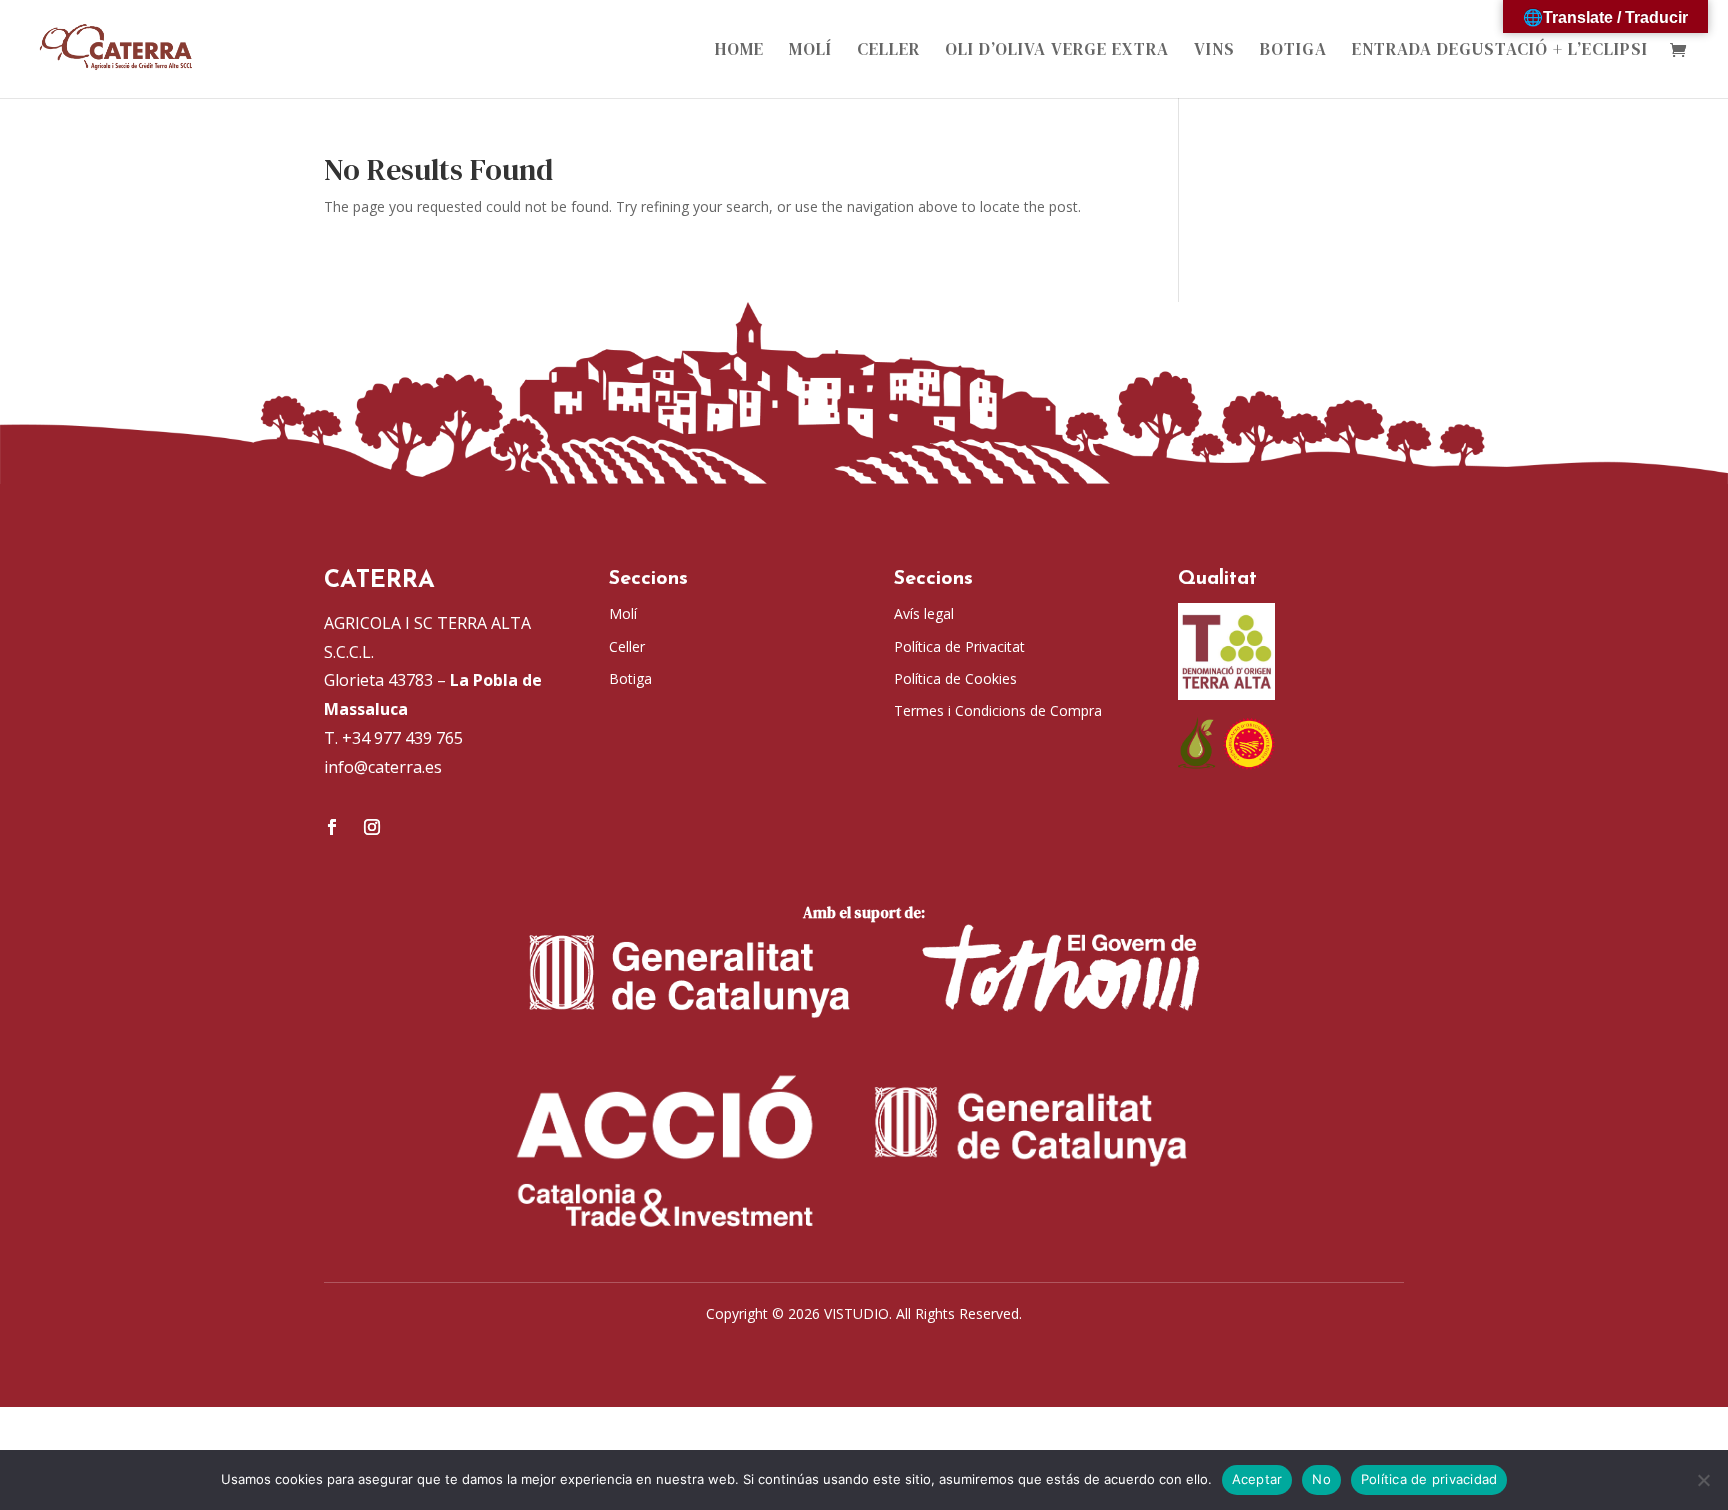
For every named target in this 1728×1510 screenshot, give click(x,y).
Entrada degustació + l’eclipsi (1500, 51)
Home (739, 51)
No (1321, 1479)
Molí (810, 51)
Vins (1214, 51)
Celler (888, 51)
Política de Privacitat (959, 646)
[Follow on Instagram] (372, 827)
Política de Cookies (955, 678)
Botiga (1293, 51)
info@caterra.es (383, 767)
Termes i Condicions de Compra (998, 710)
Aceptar (1257, 1479)
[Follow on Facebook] (332, 827)
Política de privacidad (1429, 1479)
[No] (1703, 1480)
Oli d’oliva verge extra (1057, 51)
